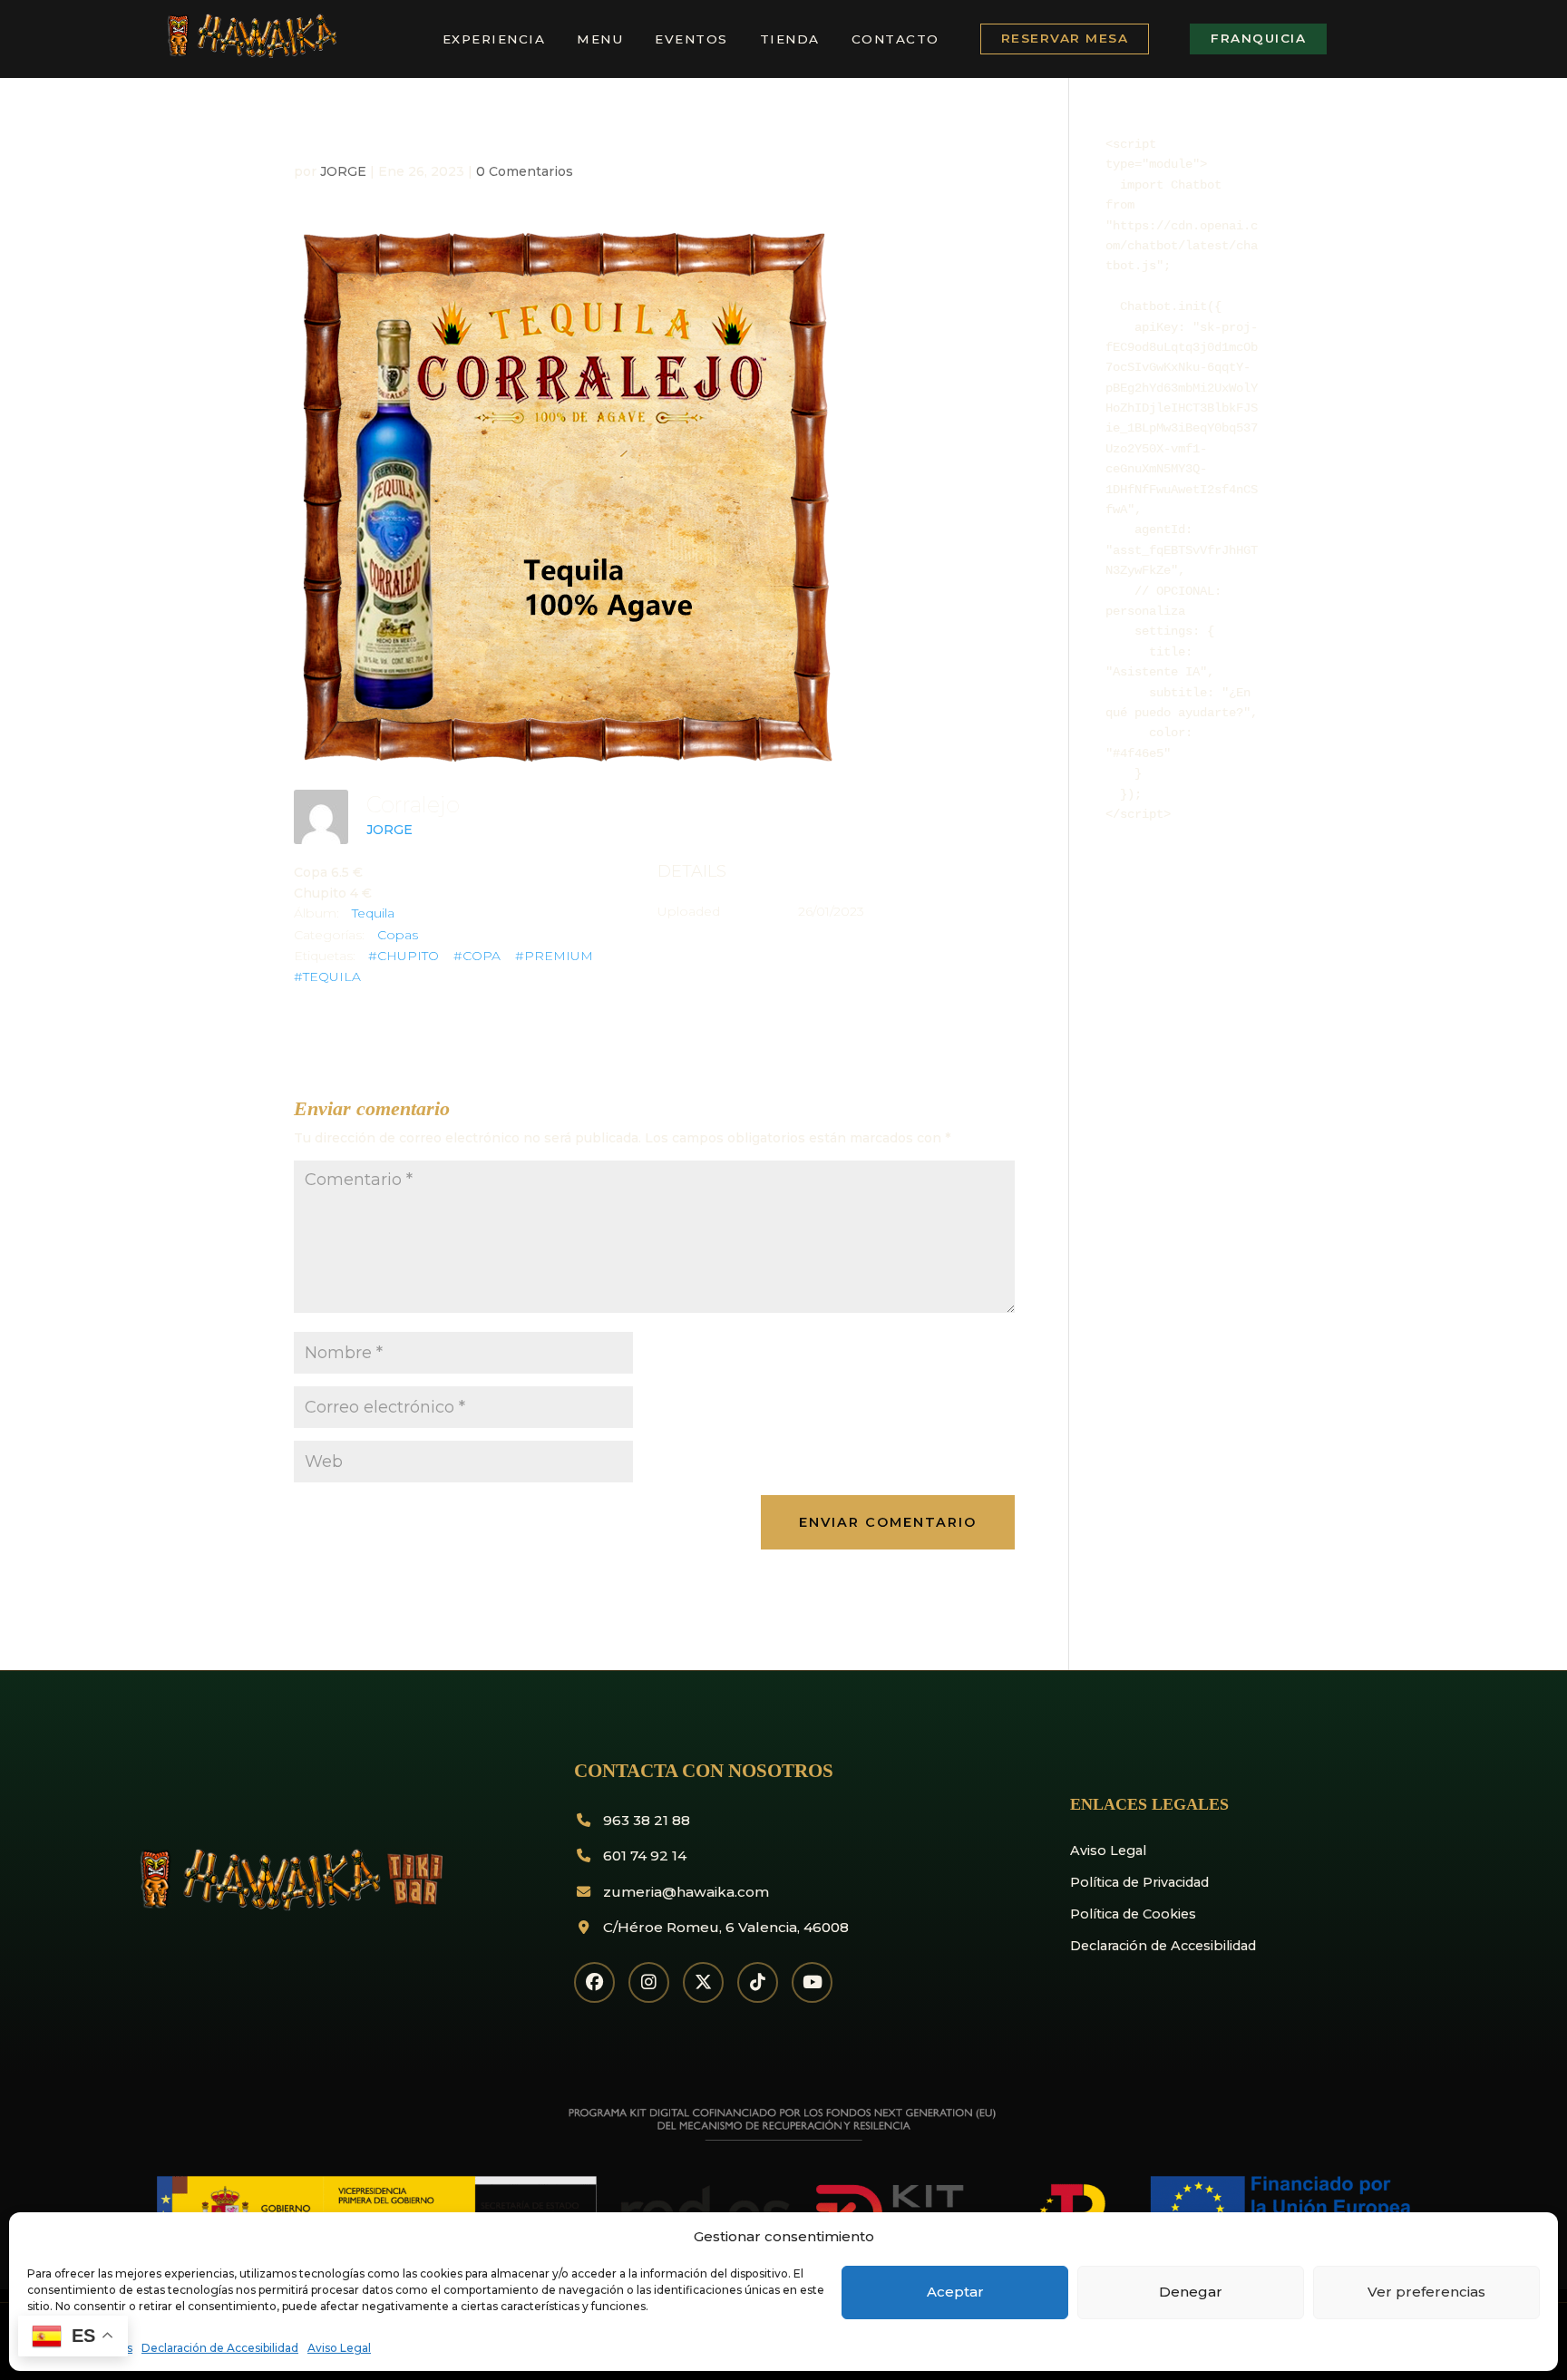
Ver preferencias (1426, 2292)
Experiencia (494, 39)
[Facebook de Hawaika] (594, 1982)
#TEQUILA (327, 976)
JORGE (343, 171)
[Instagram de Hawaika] (649, 1982)
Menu (600, 39)
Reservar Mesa (1065, 38)
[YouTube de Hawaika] (812, 1982)
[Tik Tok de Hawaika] (758, 1982)
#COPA (477, 956)
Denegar (1191, 2292)
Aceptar (955, 2292)
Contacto (895, 39)
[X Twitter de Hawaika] (703, 1982)
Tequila (373, 913)
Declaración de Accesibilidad (220, 2348)
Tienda (790, 39)
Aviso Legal (339, 2348)
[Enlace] (250, 54)
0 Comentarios (525, 171)
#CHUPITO (404, 956)
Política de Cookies (1133, 1914)
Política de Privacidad (1139, 1882)
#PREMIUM (554, 956)
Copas (398, 935)
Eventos (691, 39)
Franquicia (1258, 38)
